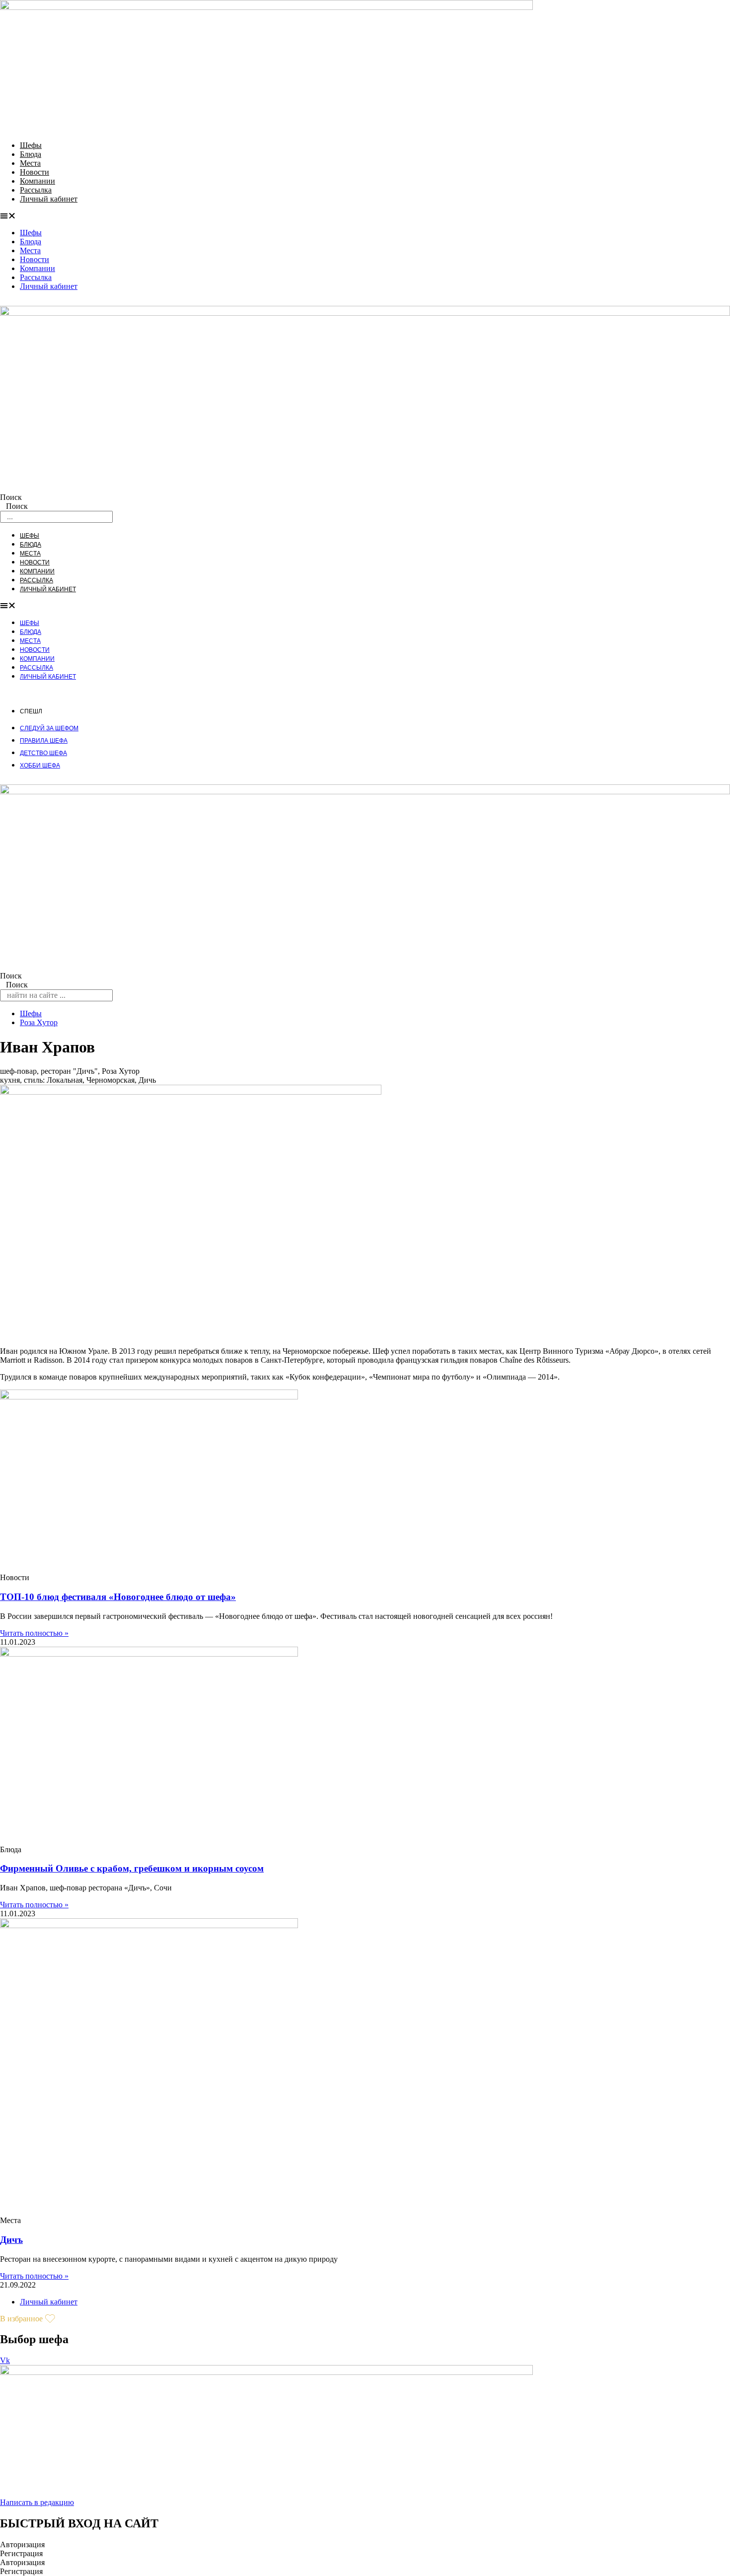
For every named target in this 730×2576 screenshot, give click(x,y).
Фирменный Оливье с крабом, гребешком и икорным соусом (132, 1868)
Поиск (11, 497)
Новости (35, 172)
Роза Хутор (39, 1022)
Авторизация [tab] (22, 2544)
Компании (37, 181)
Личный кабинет (49, 199)
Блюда (31, 154)
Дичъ (11, 2240)
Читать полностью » (34, 1633)
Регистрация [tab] (21, 2553)
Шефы (31, 145)
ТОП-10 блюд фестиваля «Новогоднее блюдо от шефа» (118, 1597)
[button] (365, 216)
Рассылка (36, 190)
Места (30, 163)
